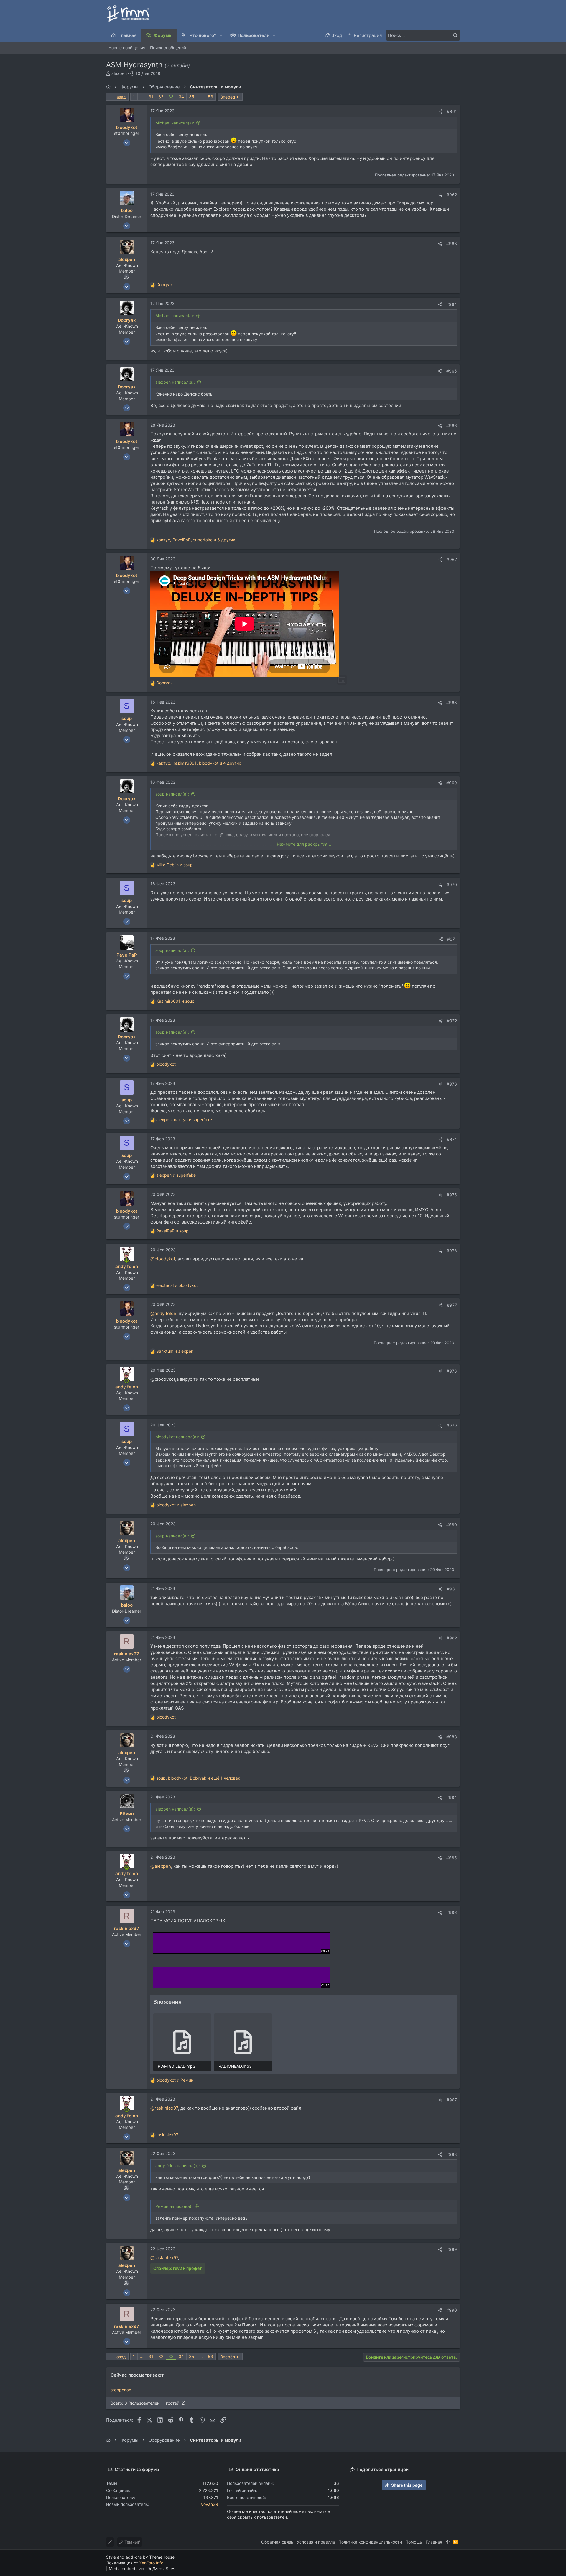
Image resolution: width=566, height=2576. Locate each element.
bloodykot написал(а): (177, 1437)
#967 (452, 559)
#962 (452, 195)
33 (171, 97)
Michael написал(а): (175, 123)
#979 (452, 1425)
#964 (452, 304)
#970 (452, 884)
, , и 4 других (199, 763)
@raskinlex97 (164, 2108)
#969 (452, 783)
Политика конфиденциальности (370, 2542)
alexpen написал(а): (175, 382)
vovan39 (210, 2504)
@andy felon (163, 1313)
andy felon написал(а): (178, 2166)
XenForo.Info (151, 2563)
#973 (452, 1084)
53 (210, 97)
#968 (452, 702)
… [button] (142, 97)
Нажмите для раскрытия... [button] (304, 844)
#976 (452, 1251)
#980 (452, 1525)
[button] (221, 35)
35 (192, 97)
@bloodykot (163, 1259)
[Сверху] (448, 2542)
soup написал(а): (172, 794)
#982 (452, 1638)
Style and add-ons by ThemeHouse (140, 2557)
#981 (452, 1589)
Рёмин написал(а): (174, 2206)
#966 (452, 425)
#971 (452, 939)
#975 (452, 1195)
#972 (452, 1021)
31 (151, 97)
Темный (132, 2542)
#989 (452, 2249)
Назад (120, 97)
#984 (452, 1797)
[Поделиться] (441, 111)
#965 (452, 371)
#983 (452, 1737)
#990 (452, 2310)
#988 (452, 2154)
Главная (434, 2542)
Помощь (414, 2542)
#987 (452, 2100)
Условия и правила (316, 2542)
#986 (452, 1912)
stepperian (121, 2390)
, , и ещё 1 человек (198, 1778)
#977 (452, 1305)
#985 (452, 1858)
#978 (452, 1371)
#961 (452, 111)
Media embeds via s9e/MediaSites (142, 2568)
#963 (452, 244)
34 (181, 97)
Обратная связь (277, 2542)
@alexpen (161, 1866)
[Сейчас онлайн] (127, 1261)
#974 (452, 1139)
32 (161, 97)
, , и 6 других (196, 540)
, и (184, 1120)
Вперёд (228, 97)
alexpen (119, 73)
